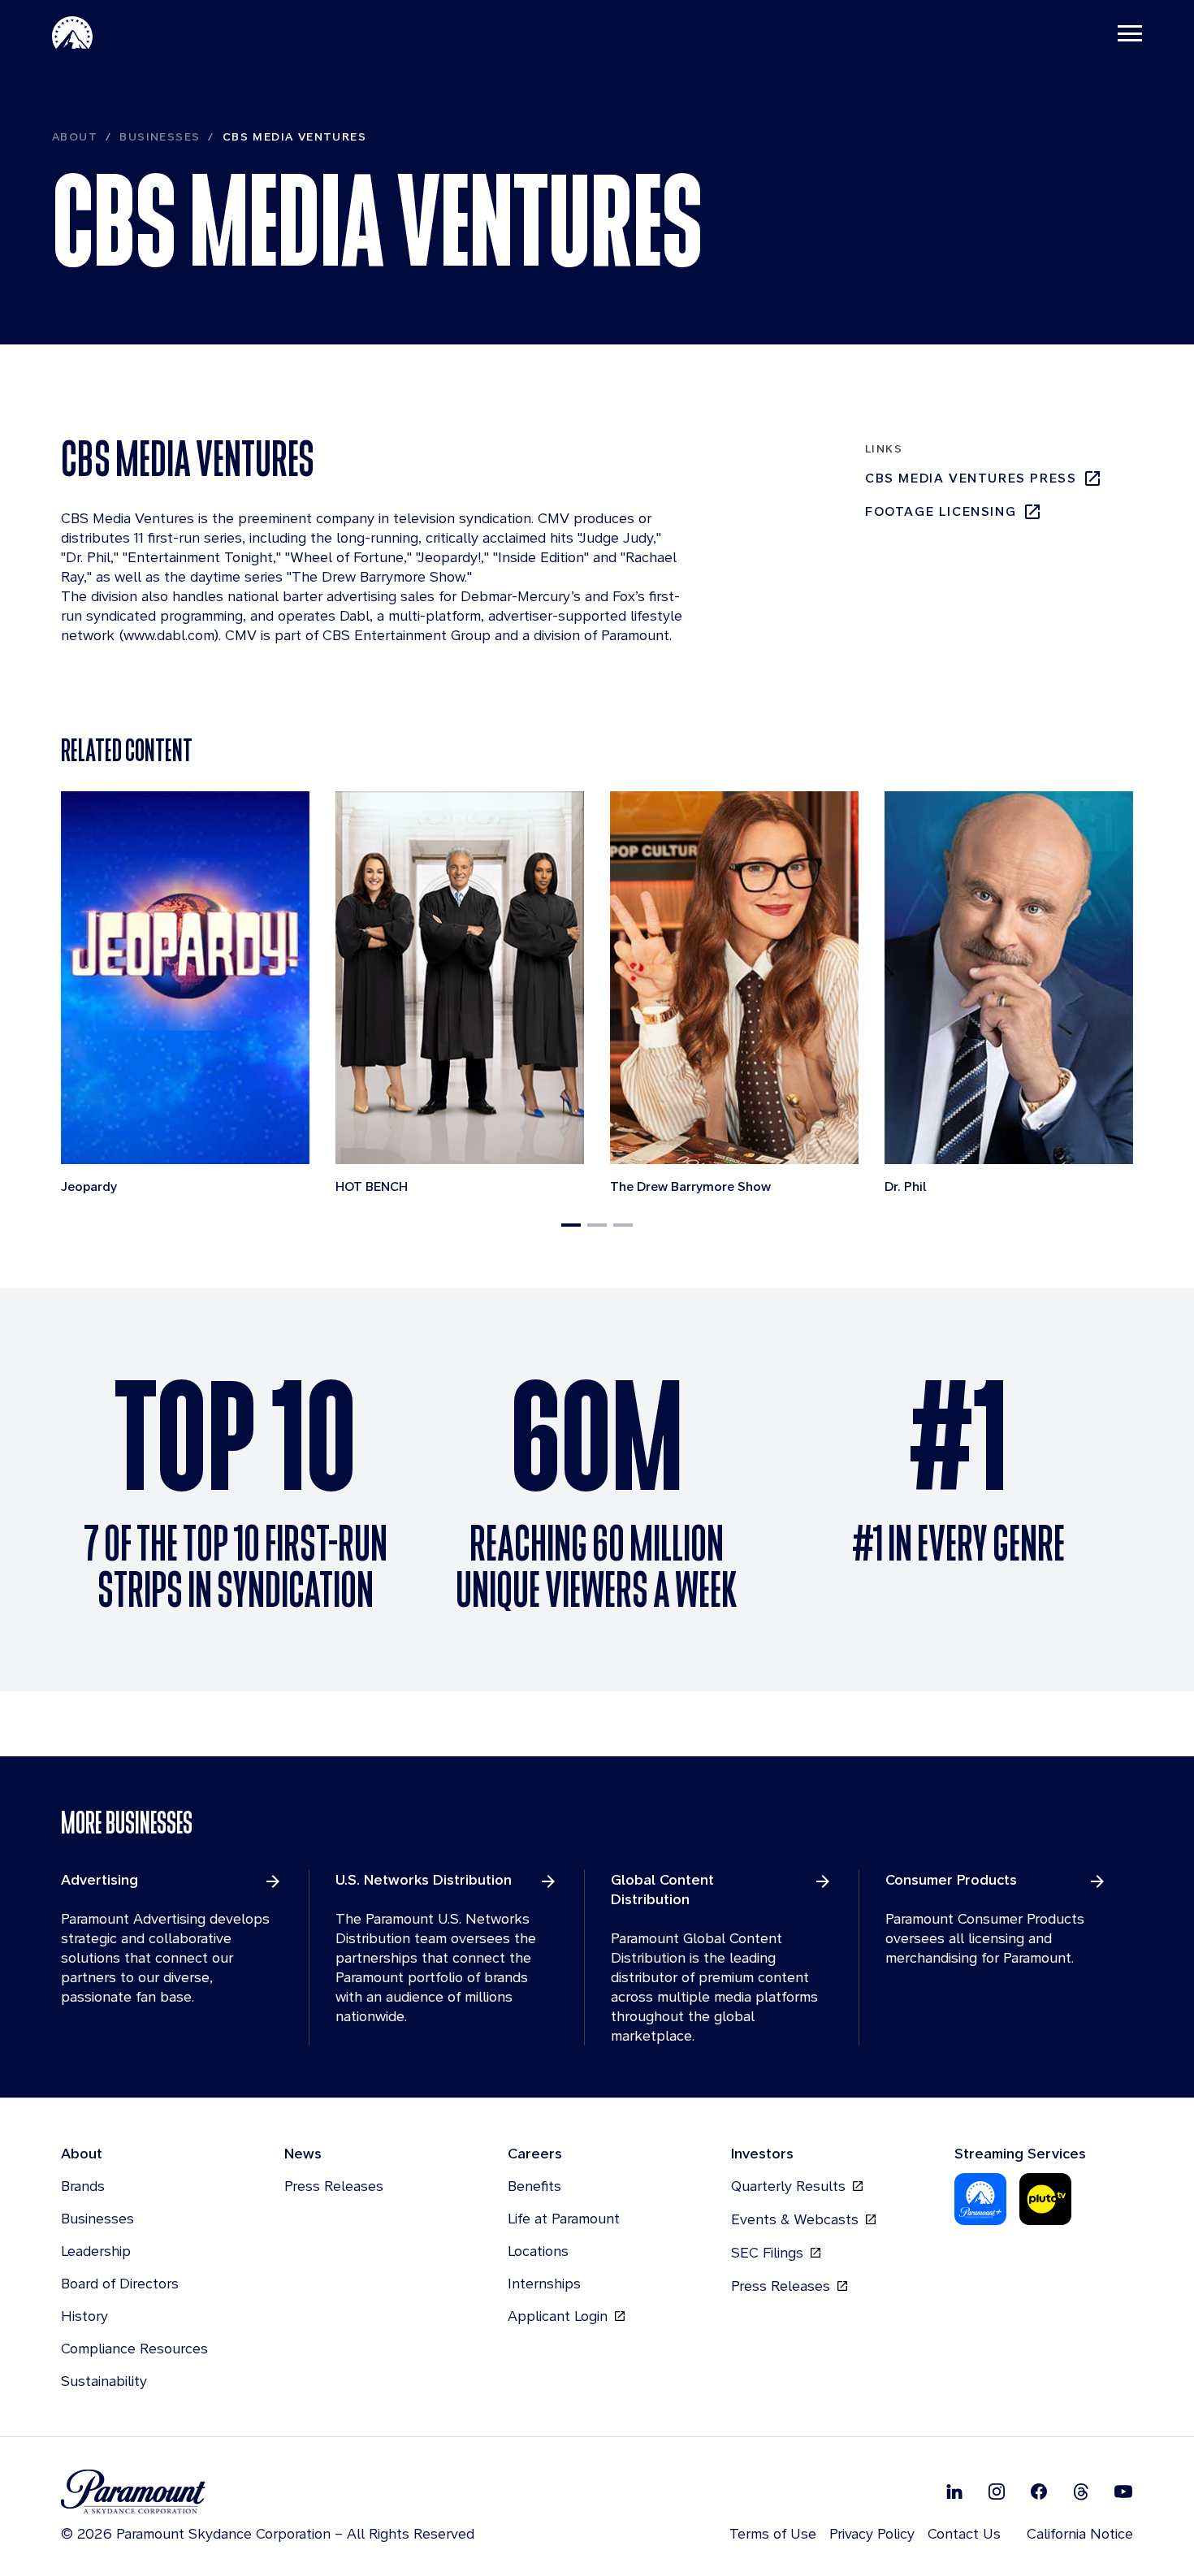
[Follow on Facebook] (1039, 2492)
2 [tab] (597, 1225)
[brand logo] (268, 2492)
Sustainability (104, 2381)
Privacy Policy (872, 2533)
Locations (538, 2251)
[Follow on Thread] (1081, 2492)
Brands (83, 2186)
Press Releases (334, 2186)
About (75, 136)
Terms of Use (773, 2533)
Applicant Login (560, 2316)
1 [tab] (571, 1225)
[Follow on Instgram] (997, 2492)
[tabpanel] (185, 995)
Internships (544, 2283)
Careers (535, 2153)
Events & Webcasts (797, 2219)
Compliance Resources (134, 2348)
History (84, 2316)
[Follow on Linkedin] (954, 2492)
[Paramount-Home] (72, 32)
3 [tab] (623, 1225)
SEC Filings (769, 2252)
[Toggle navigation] (1130, 32)
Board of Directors (120, 2283)
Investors (762, 2153)
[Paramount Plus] (980, 2199)
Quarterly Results (790, 2186)
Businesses (160, 136)
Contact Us (964, 2533)
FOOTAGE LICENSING (941, 511)
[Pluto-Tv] (1045, 2199)
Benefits (534, 2186)
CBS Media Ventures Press (971, 478)
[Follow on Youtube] (1123, 2492)
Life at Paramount (564, 2218)
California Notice (1080, 2533)
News (303, 2153)
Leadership (96, 2251)
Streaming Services (1020, 2153)
